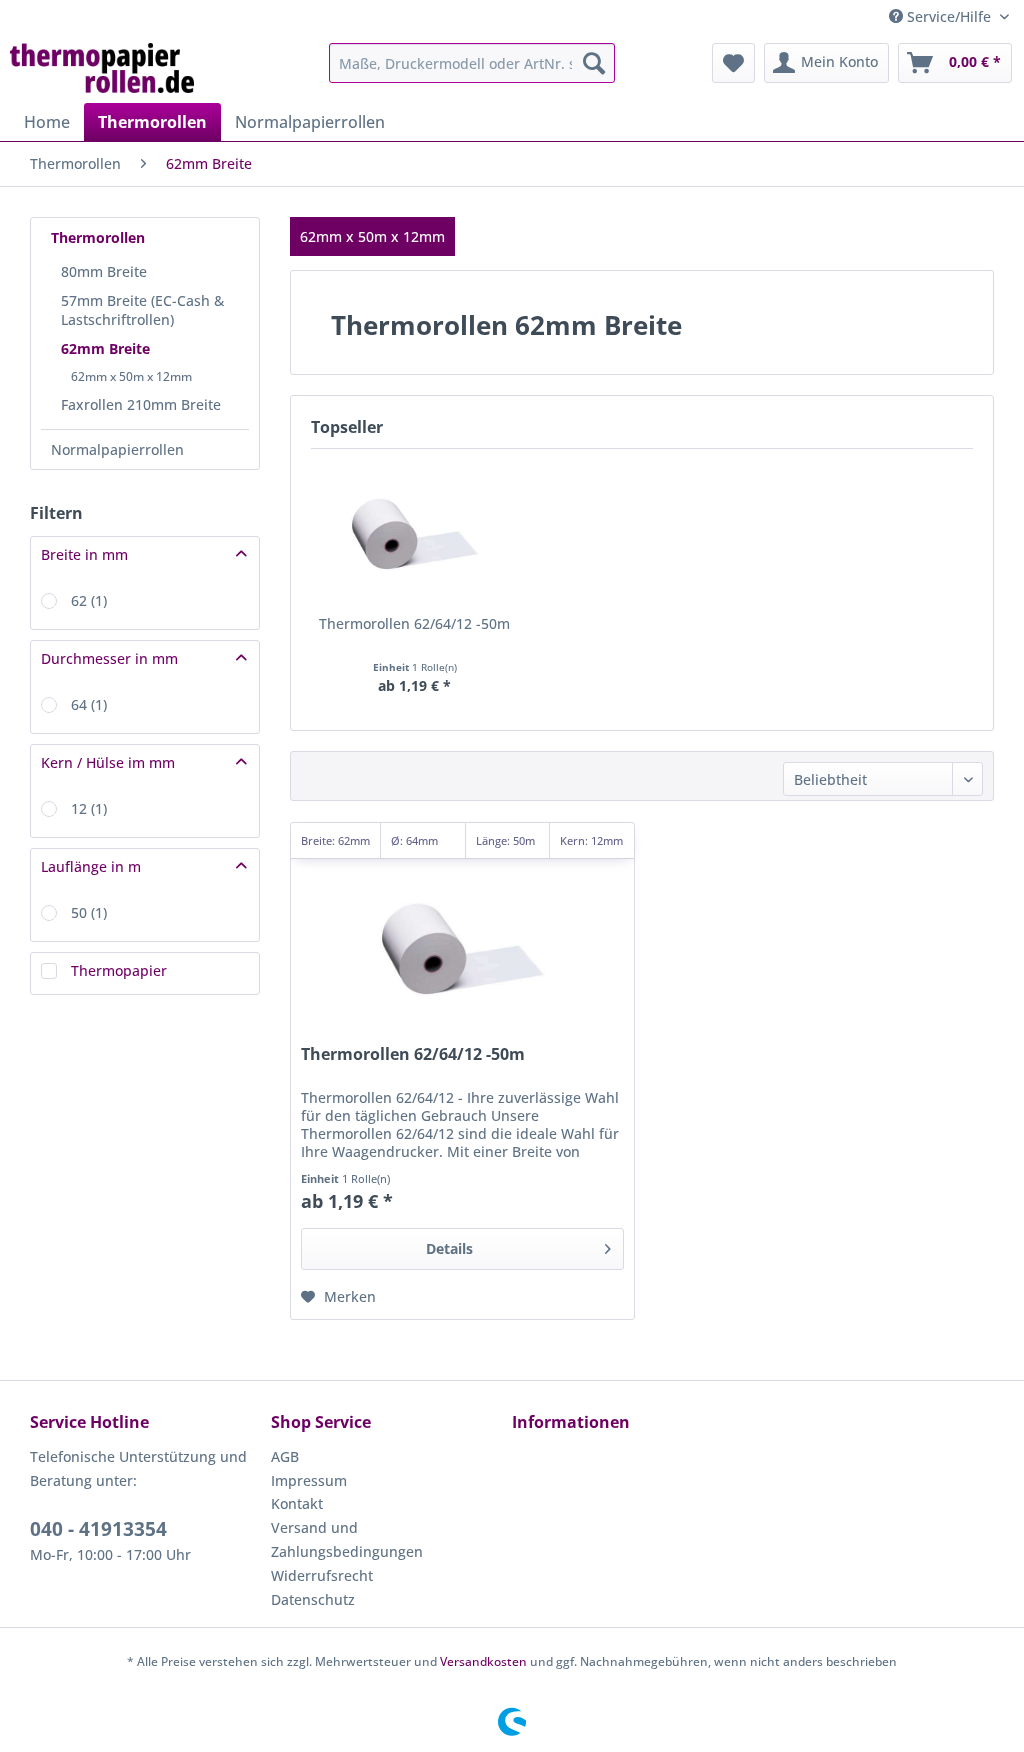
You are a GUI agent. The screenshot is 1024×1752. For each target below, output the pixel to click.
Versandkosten (483, 1661)
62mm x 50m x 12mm (131, 376)
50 (89, 912)
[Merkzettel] (733, 63)
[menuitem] (472, 63)
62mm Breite (105, 348)
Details (449, 1248)
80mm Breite (104, 271)
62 (89, 600)
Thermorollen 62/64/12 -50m (414, 623)
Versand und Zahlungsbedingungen (347, 1539)
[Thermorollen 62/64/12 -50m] (414, 534)
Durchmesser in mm (109, 658)
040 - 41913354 (98, 1529)
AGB (285, 1456)
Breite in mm (84, 554)
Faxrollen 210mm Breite (141, 404)
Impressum (309, 1480)
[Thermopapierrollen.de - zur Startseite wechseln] (102, 68)
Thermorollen (98, 237)
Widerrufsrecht (322, 1575)
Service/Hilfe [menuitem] (949, 16)
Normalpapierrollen (117, 449)
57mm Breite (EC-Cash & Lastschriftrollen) (142, 310)
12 (89, 808)
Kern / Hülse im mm (108, 762)
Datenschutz (313, 1599)
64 (89, 704)
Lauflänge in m (91, 866)
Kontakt (297, 1503)
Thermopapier (119, 970)
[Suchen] (594, 63)
